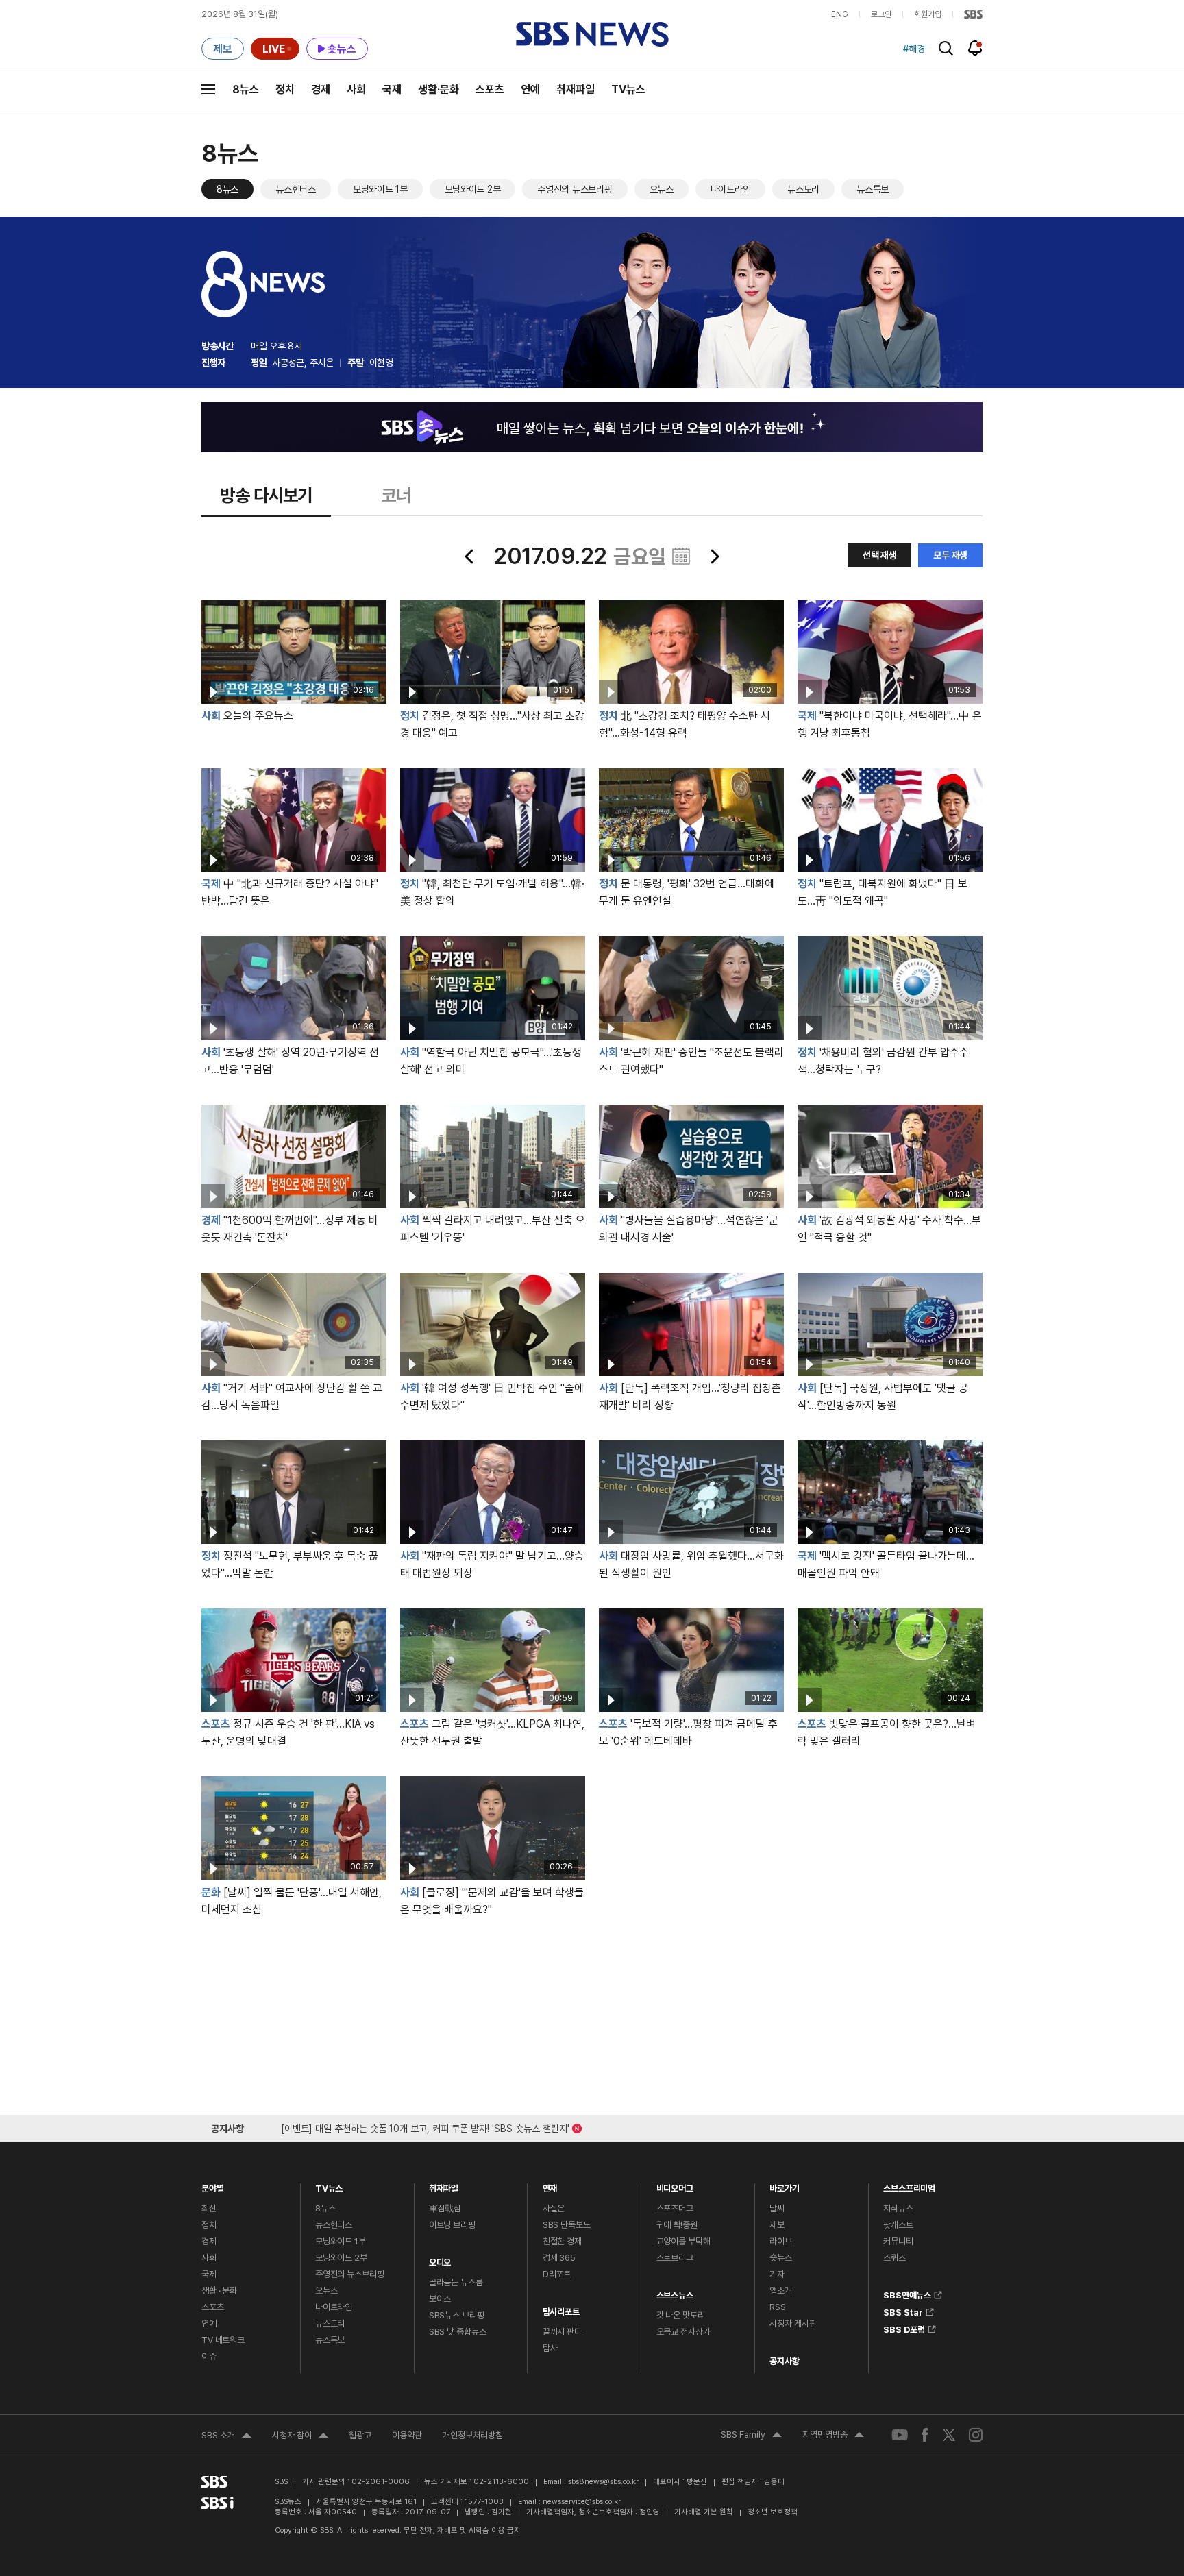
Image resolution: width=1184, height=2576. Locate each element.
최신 (209, 2208)
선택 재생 (880, 555)
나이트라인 (731, 189)
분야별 (213, 2185)
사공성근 (288, 363)
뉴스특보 (873, 189)
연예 (530, 89)
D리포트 (557, 2274)
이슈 (209, 2356)
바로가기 (784, 2185)
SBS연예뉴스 (907, 2293)
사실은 (554, 2208)
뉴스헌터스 (296, 189)
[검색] (946, 48)
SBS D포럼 (904, 2327)
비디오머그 (675, 2185)
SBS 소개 (226, 2437)
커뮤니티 (898, 2241)
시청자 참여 (300, 2437)
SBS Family (751, 2436)
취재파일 (576, 89)
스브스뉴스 (675, 2292)
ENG (840, 14)
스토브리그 (675, 2258)
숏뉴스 (781, 2258)
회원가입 (928, 14)
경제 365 (559, 2258)
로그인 (881, 14)
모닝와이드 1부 (380, 189)
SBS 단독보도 (567, 2225)
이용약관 (407, 2435)
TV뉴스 (628, 89)
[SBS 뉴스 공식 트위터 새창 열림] (949, 2434)
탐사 (550, 2348)
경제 (321, 89)
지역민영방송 (833, 2436)
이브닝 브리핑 (452, 2225)
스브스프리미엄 (909, 2185)
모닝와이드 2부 (473, 189)
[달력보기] (681, 556)
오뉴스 (662, 189)
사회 (356, 89)
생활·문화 (439, 89)
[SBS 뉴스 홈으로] (592, 34)
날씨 (777, 2208)
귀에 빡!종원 (677, 2225)
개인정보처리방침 (473, 2435)
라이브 (781, 2241)
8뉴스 (246, 89)
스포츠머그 (675, 2208)
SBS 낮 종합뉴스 (458, 2332)
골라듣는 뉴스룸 (456, 2282)
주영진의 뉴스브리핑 (575, 189)
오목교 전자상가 (683, 2332)
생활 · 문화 (219, 2291)
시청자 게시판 (793, 2323)
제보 (777, 2225)
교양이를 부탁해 (683, 2241)
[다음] (714, 556)
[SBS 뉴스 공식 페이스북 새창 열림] (925, 2434)
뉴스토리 (803, 189)
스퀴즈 (895, 2258)
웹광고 (360, 2435)
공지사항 (784, 2361)
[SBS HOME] (973, 14)
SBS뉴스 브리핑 (457, 2315)
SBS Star (903, 2310)
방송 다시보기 (266, 495)
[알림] (975, 48)
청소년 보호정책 (773, 2512)
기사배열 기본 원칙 (704, 2512)
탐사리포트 (561, 2308)
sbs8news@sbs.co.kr (603, 2482)
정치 (285, 89)
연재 (550, 2185)
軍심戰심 (445, 2208)
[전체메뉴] (208, 89)
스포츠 (490, 89)
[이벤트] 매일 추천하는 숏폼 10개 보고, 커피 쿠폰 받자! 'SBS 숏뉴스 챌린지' (425, 2126)
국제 (392, 89)
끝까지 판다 (562, 2332)
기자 (777, 2274)
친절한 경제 (562, 2241)
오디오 (440, 2259)
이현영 (381, 363)
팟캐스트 (898, 2225)
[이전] (470, 556)
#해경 (914, 49)
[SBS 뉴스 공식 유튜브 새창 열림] (900, 2434)
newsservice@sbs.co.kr (582, 2502)
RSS (778, 2307)
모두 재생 (950, 555)
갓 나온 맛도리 (681, 2315)
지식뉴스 (898, 2208)
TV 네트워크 (223, 2340)
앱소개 (781, 2291)
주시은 (322, 363)
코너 (396, 495)
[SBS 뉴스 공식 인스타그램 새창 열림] (976, 2434)
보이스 (440, 2299)
